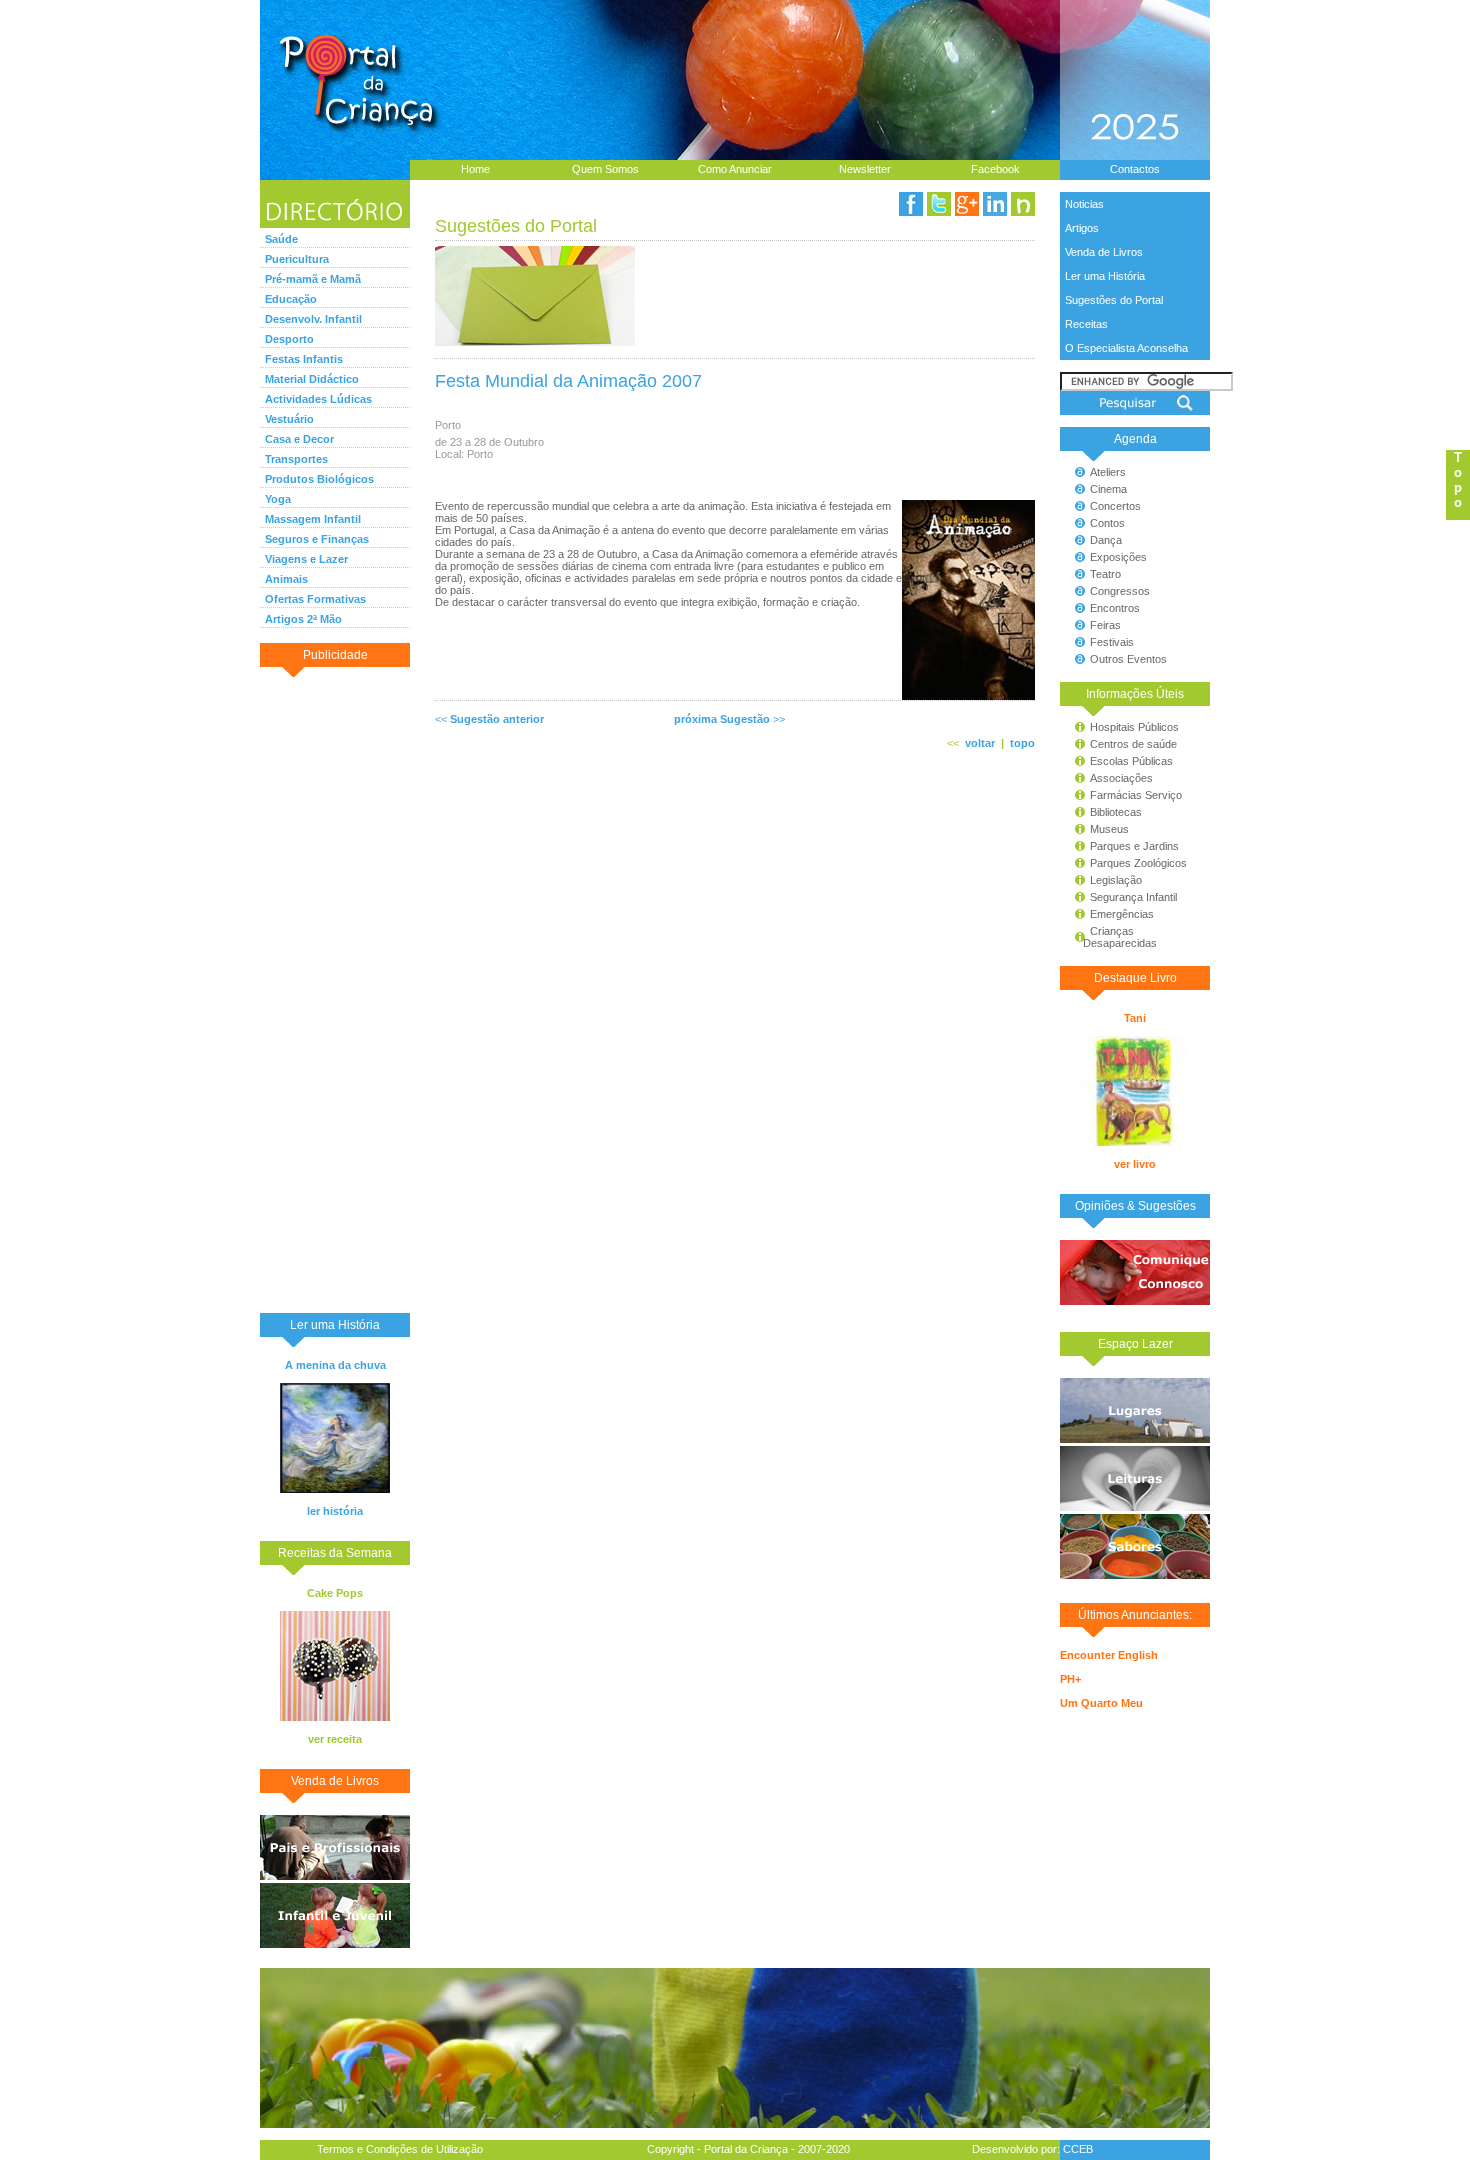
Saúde (281, 239)
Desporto (289, 339)
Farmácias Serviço (1136, 795)
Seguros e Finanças (317, 539)
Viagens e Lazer (306, 559)
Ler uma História (1105, 276)
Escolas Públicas (1131, 761)
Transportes (296, 459)
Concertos (1115, 506)
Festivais (1112, 642)
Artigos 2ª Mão (303, 619)
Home (475, 169)
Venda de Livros (1104, 252)
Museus (1109, 829)
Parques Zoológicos (1138, 863)
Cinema (1108, 489)
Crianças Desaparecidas (1111, 937)
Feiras (1105, 625)
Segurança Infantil (1133, 897)
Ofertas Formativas (315, 599)
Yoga (278, 499)
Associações (1121, 778)
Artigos (1082, 228)
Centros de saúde (1133, 744)
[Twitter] (939, 204)
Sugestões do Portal (1114, 300)
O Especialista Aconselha (1126, 348)
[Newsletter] (1023, 204)
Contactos (1135, 169)
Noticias (1084, 204)
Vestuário (289, 419)
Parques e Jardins (1134, 846)
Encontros (1115, 608)
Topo (1458, 480)
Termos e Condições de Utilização (400, 2149)
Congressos (1120, 591)
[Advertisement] (335, 989)
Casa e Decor (299, 439)
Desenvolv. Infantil (313, 319)
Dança (1106, 540)
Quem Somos (605, 169)
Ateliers (1108, 472)
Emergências (1122, 914)
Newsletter (865, 169)
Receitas (1086, 324)
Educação (291, 299)
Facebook (995, 169)
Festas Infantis (304, 359)
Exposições (1118, 557)
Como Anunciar (735, 169)
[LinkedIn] (995, 204)
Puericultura (297, 259)
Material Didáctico (312, 379)
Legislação (1116, 880)
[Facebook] (911, 204)
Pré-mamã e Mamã (313, 279)
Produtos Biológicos (319, 479)
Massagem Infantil (313, 519)
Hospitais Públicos (1134, 727)
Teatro (1105, 574)
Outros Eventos (1128, 659)
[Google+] (967, 204)
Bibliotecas (1116, 812)
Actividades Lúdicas (318, 399)
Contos (1107, 523)
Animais (286, 579)
